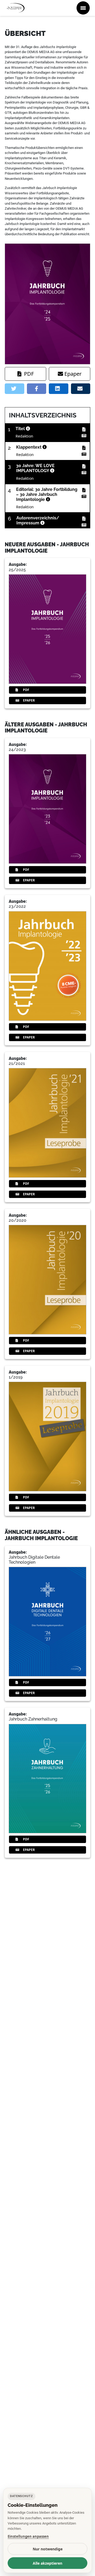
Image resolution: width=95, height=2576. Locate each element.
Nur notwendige (48, 2549)
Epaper (73, 374)
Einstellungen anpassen (28, 2536)
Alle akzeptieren (47, 2563)
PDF (29, 374)
